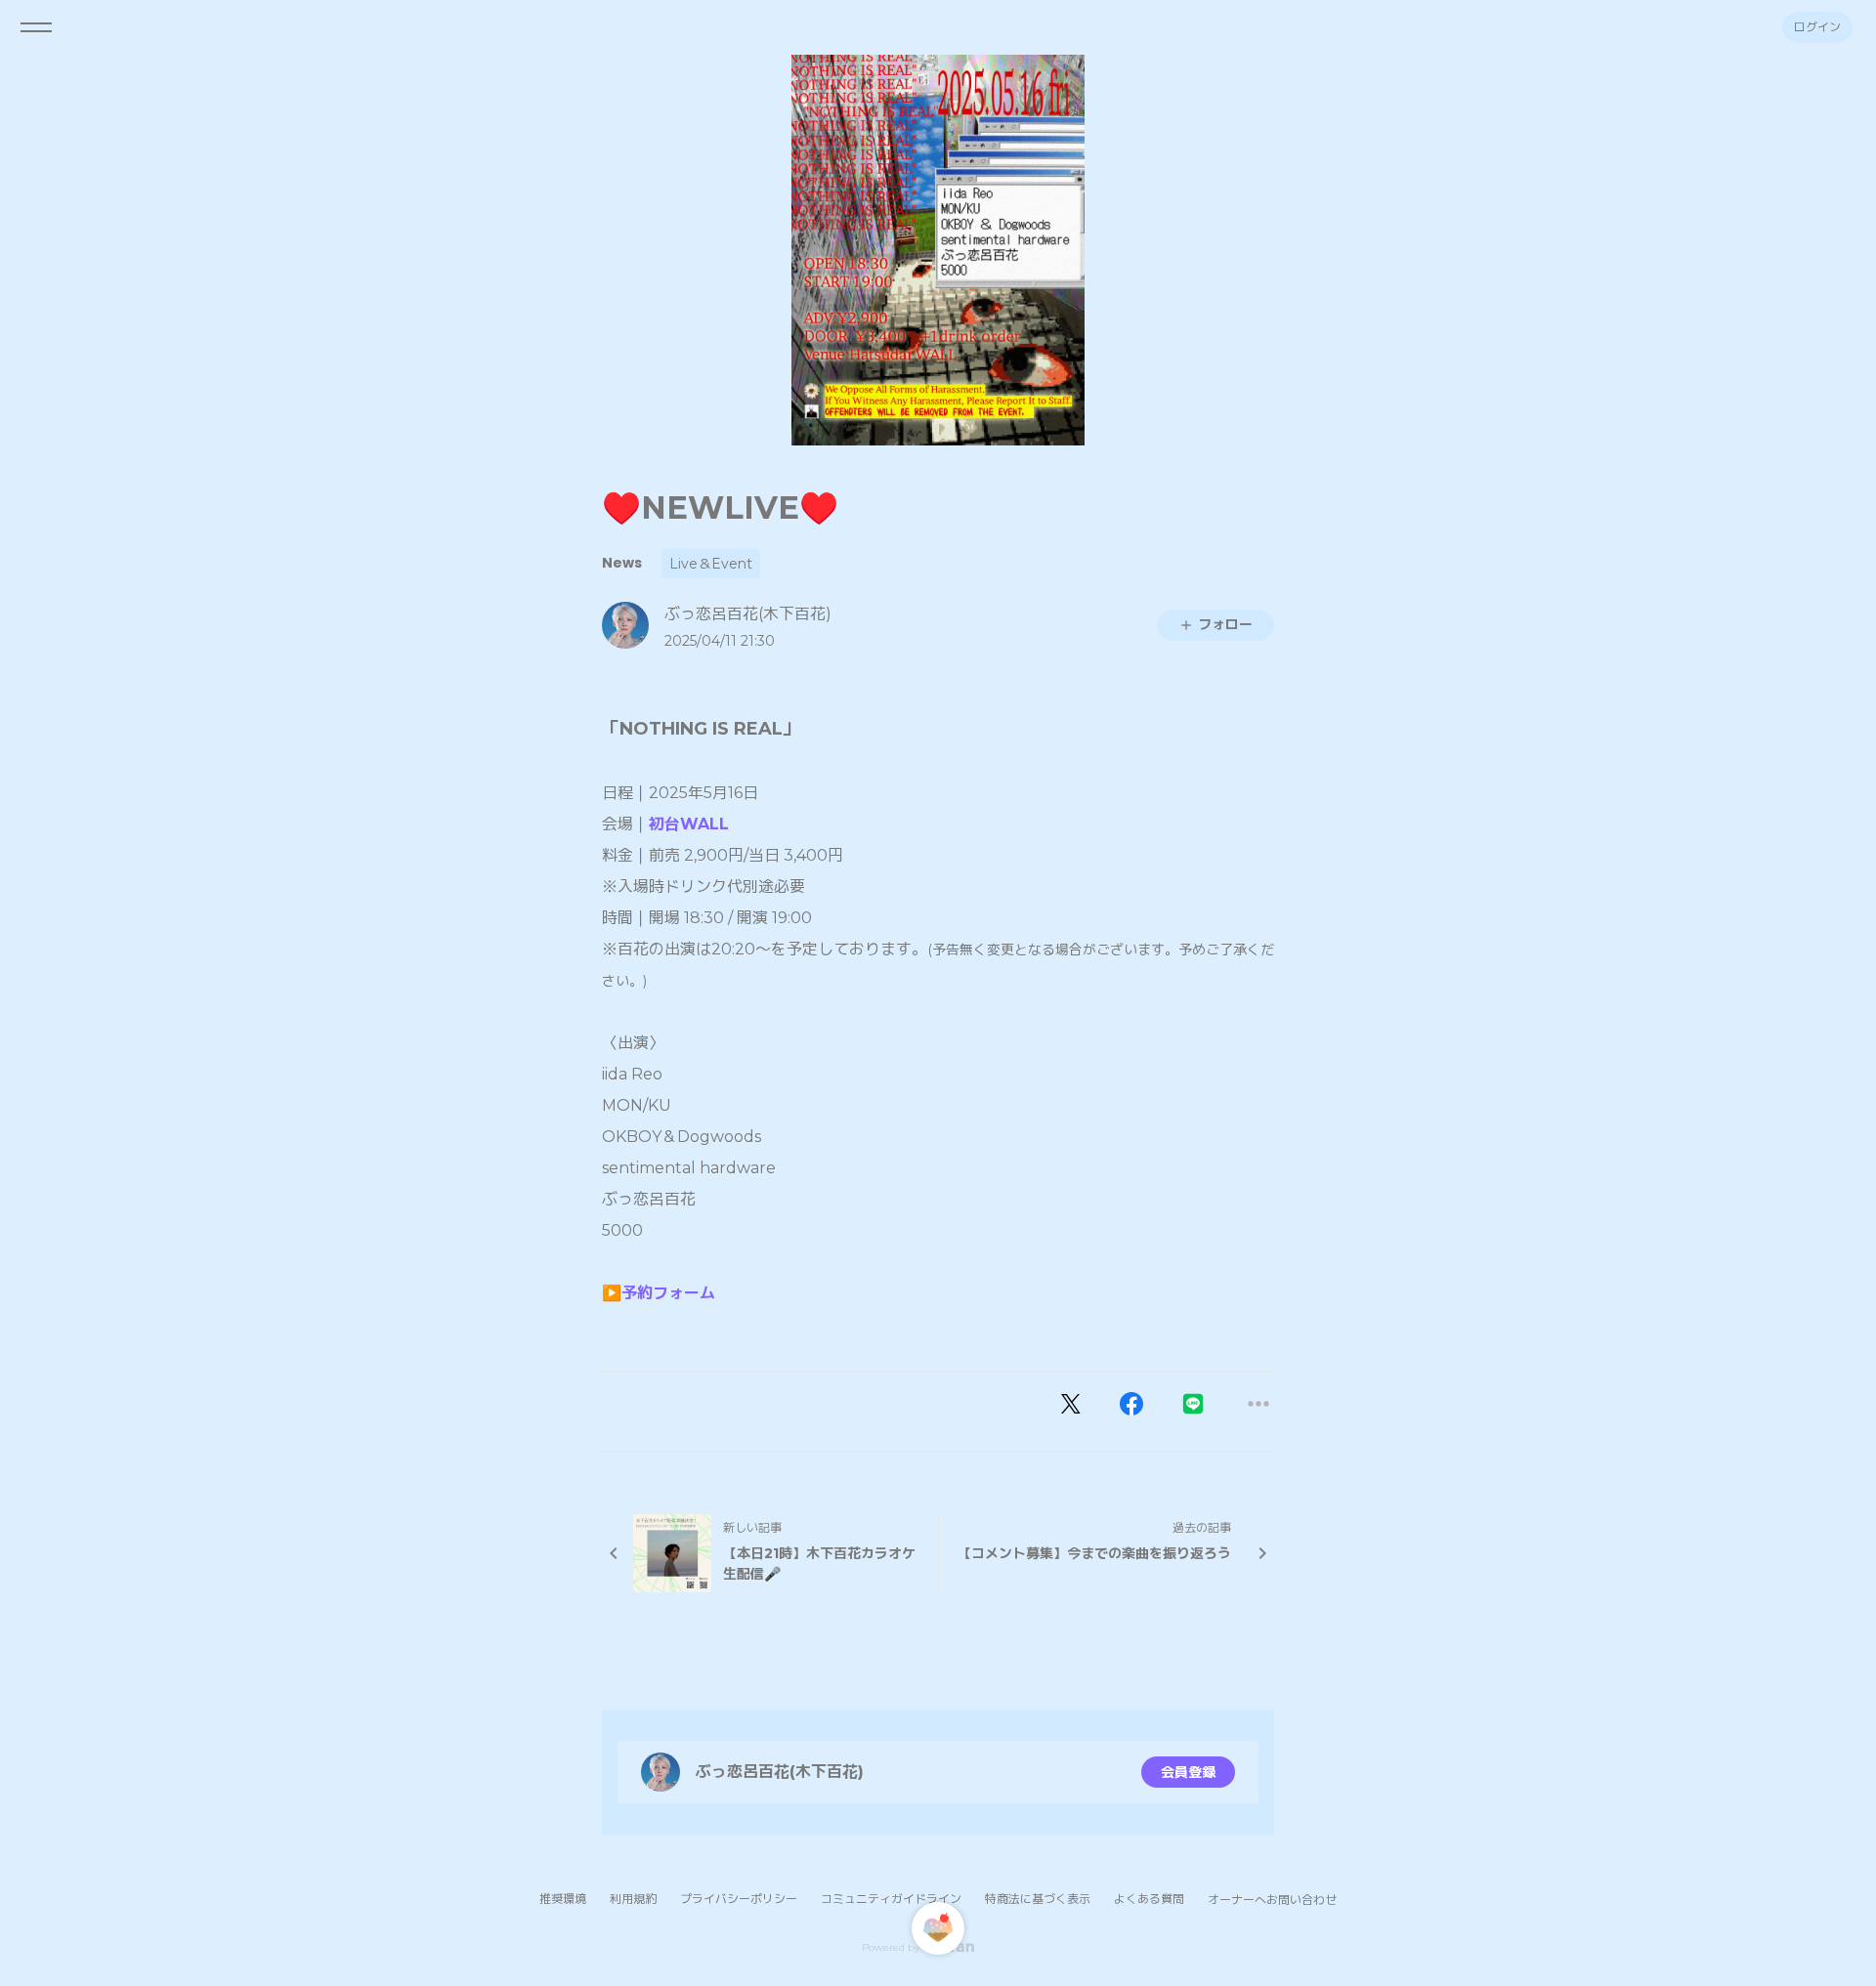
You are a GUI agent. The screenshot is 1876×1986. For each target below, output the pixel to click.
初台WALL (689, 824)
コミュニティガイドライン (891, 1899)
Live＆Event (711, 564)
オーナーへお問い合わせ (1272, 1900)
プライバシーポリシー (739, 1899)
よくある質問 (1149, 1899)
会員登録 (1188, 1772)
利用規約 (633, 1899)
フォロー (1225, 624)
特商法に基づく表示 (1038, 1899)
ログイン (1817, 27)
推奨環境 (563, 1899)
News (622, 563)
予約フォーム (668, 1293)
